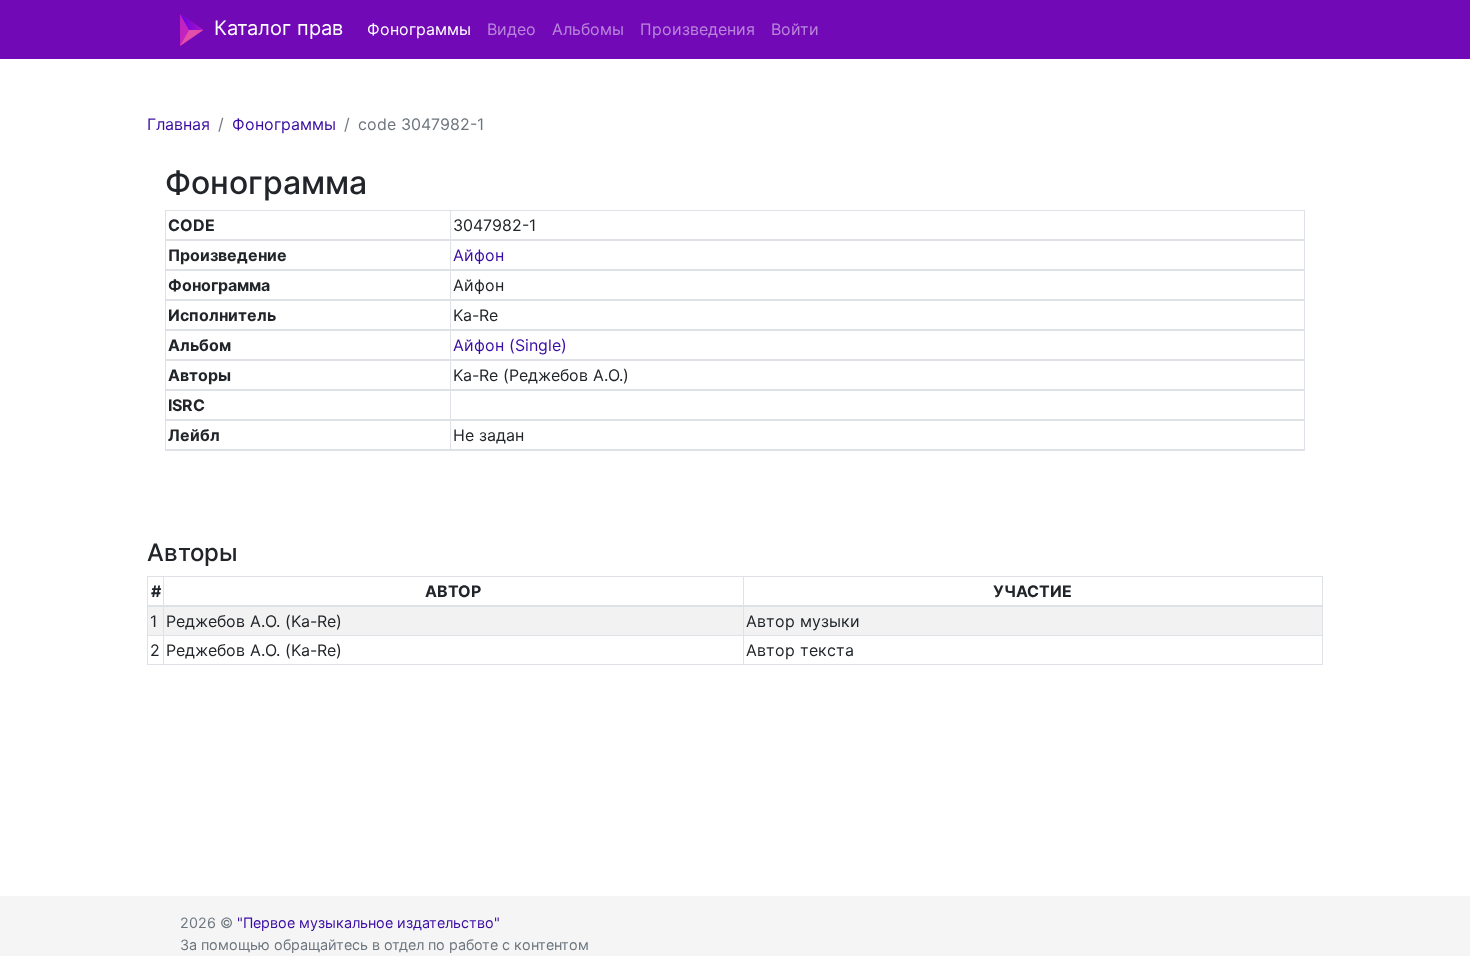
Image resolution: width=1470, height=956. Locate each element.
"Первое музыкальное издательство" (368, 922)
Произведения (697, 29)
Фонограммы (419, 29)
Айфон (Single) (510, 345)
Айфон (478, 255)
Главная (178, 124)
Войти (795, 29)
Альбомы (588, 29)
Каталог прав (278, 28)
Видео (511, 29)
